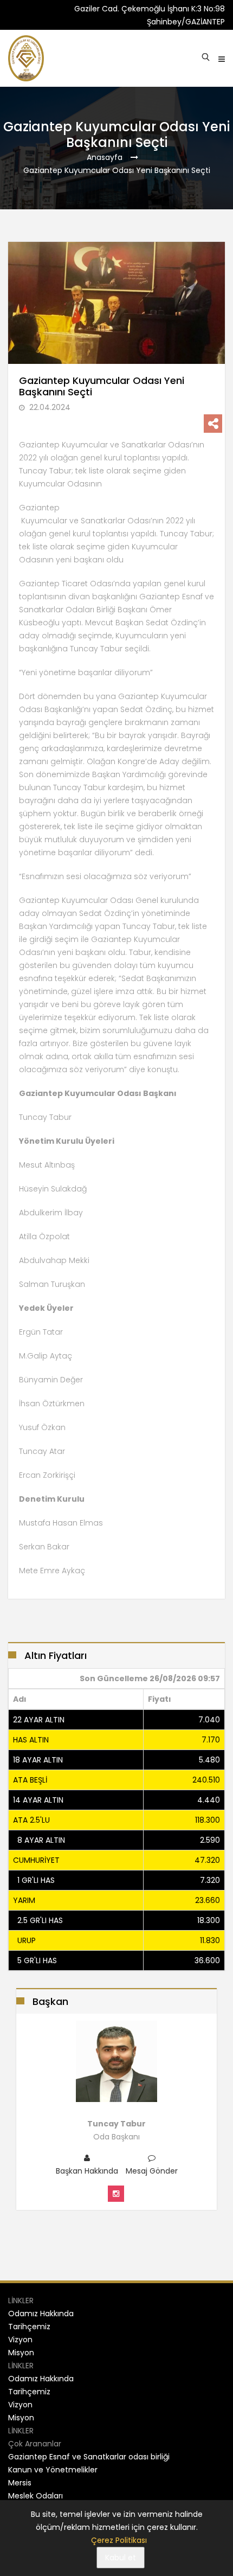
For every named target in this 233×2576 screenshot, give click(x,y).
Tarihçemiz (29, 2327)
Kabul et (121, 2558)
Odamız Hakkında (41, 2314)
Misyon (21, 2353)
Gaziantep (39, 508)
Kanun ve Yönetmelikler (53, 2470)
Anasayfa (105, 157)
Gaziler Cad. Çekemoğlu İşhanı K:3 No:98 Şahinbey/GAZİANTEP (150, 15)
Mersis (20, 2483)
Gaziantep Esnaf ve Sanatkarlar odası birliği (89, 2457)
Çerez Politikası (119, 2540)
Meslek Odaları (35, 2496)
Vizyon (20, 2340)
